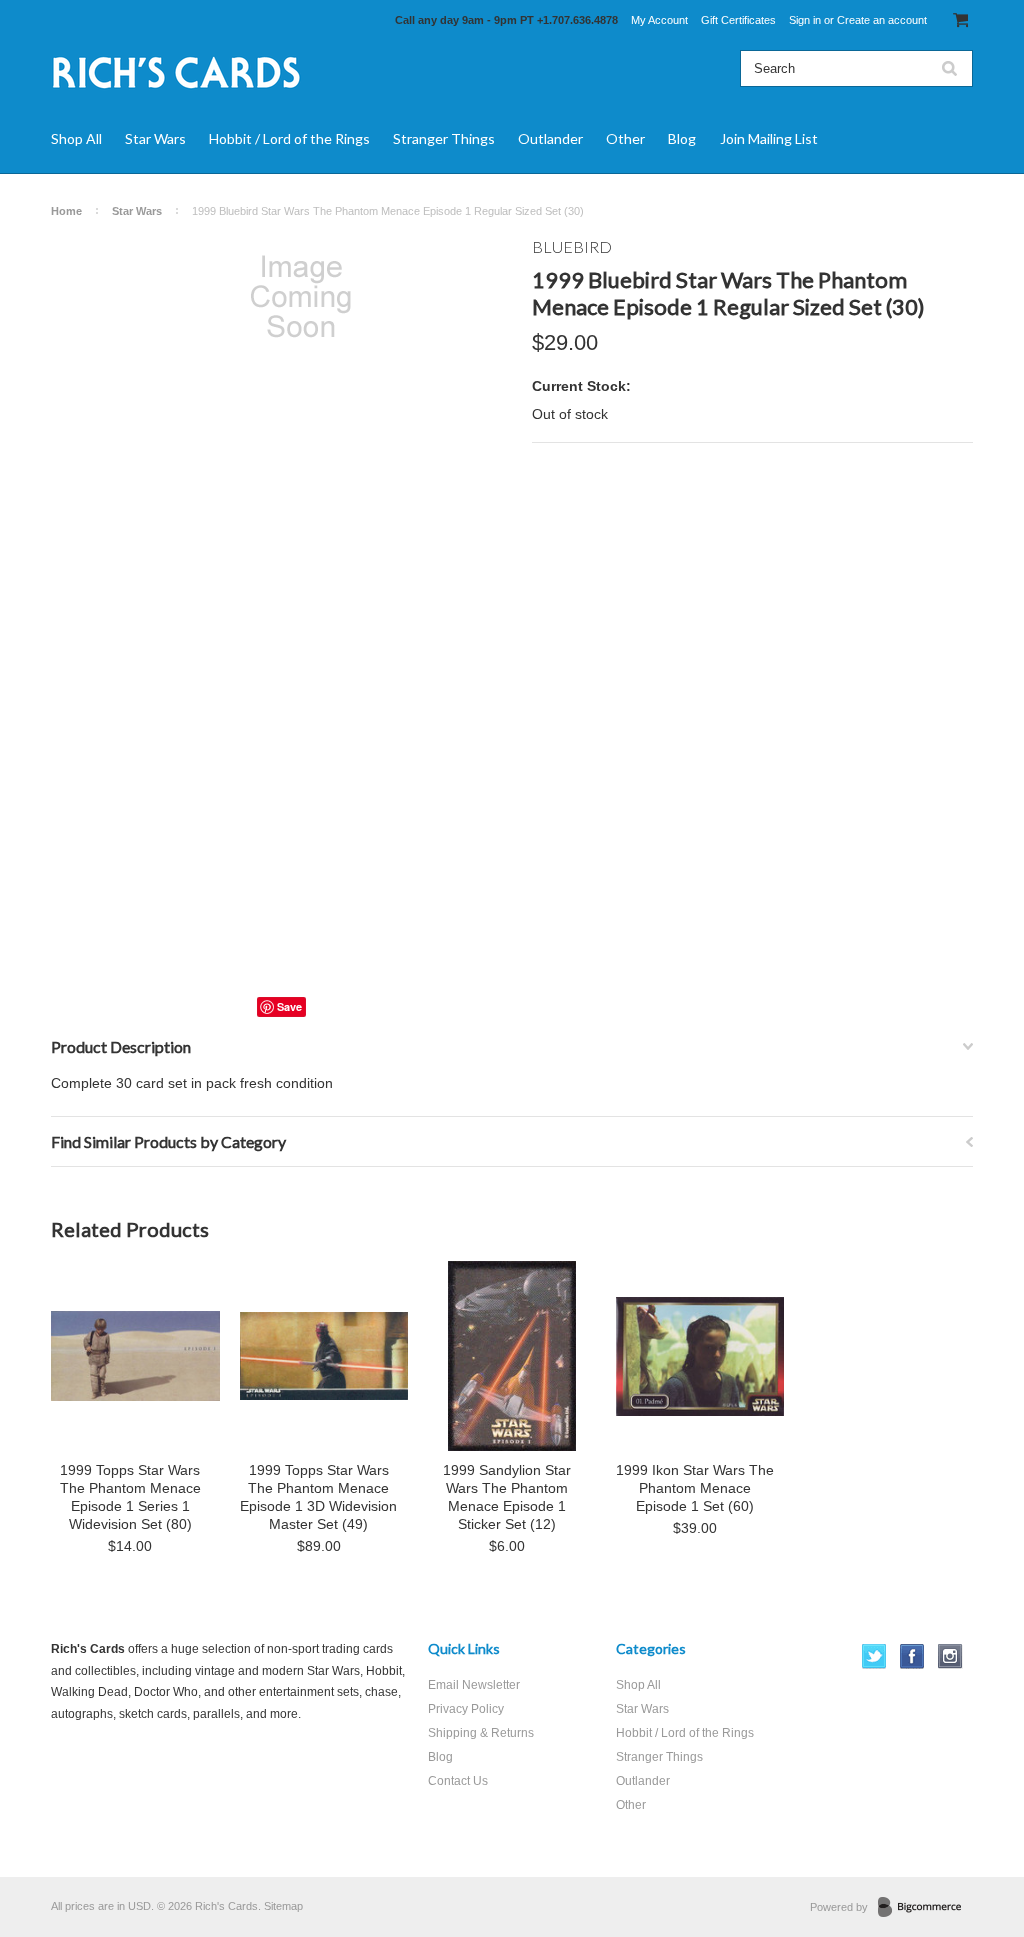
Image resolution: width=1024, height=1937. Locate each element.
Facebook (912, 1656)
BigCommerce (925, 1908)
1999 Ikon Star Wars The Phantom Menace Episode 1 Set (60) (695, 1488)
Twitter (874, 1656)
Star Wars (155, 138)
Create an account (882, 20)
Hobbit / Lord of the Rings (289, 138)
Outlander (550, 138)
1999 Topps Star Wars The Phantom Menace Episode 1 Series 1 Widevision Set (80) (130, 1497)
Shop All (76, 138)
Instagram (950, 1656)
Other (625, 138)
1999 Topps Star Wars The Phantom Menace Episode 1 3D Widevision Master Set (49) (318, 1497)
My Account (659, 20)
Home (66, 211)
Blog (682, 138)
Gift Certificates (738, 20)
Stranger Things (444, 138)
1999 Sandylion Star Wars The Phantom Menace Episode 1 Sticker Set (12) (507, 1497)
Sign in (805, 20)
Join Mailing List (769, 138)
